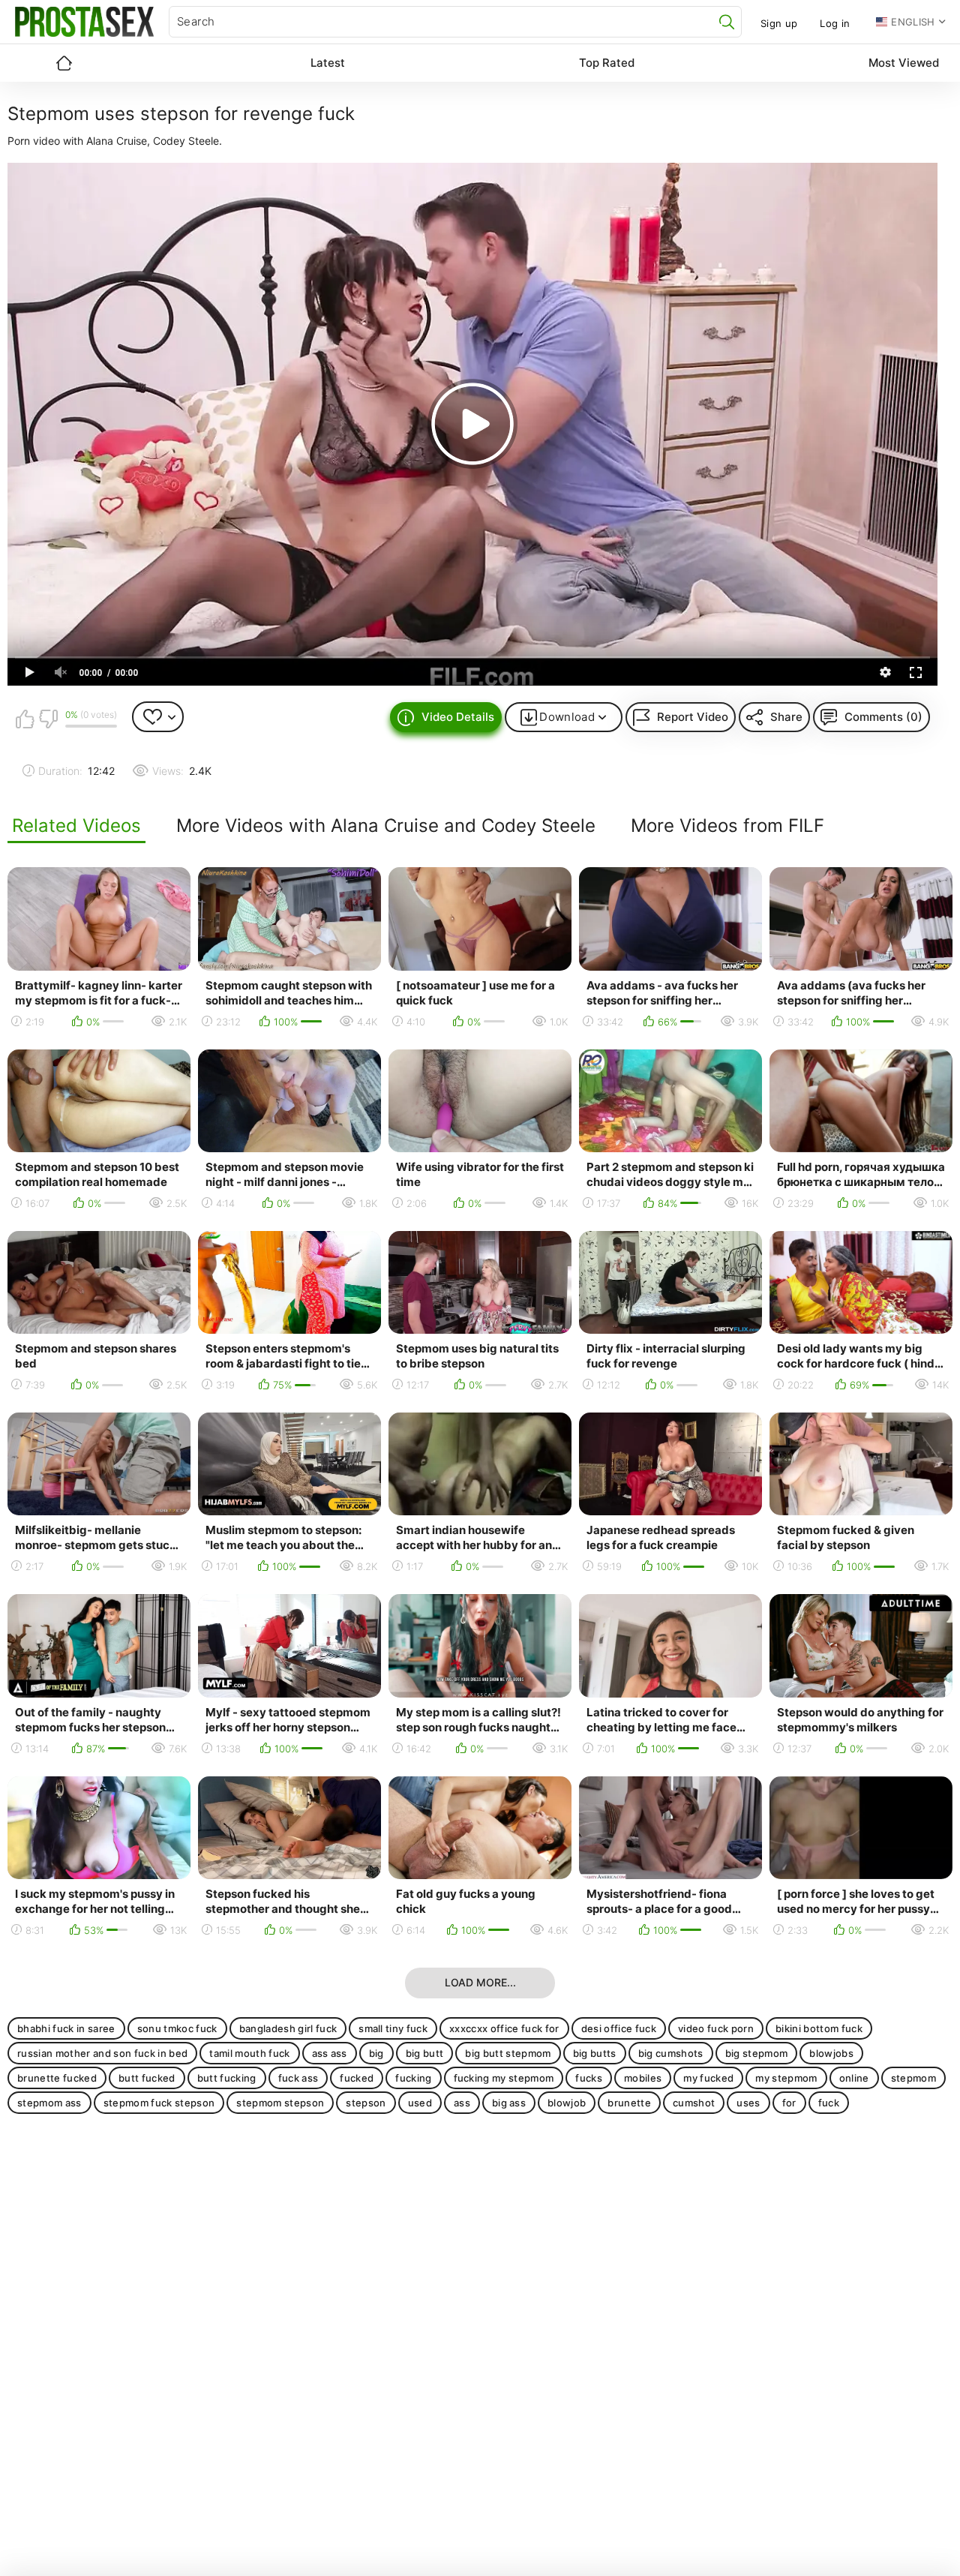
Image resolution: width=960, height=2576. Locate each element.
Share (786, 717)
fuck (829, 2103)
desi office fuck (619, 2028)
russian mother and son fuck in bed (102, 2053)
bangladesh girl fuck (288, 2028)
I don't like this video (48, 719)
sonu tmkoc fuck (177, 2028)
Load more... (480, 1982)
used (420, 2103)
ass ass (330, 2053)
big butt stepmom (508, 2053)
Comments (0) (883, 717)
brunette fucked (57, 2078)
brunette (629, 2103)
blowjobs (831, 2053)
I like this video (25, 719)
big (376, 2053)
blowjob (567, 2103)
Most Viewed (904, 63)
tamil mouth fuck (249, 2053)
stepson (366, 2103)
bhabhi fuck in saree (66, 2028)
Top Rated (607, 63)
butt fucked (147, 2078)
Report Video (693, 717)
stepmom (913, 2078)
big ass (509, 2103)
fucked (357, 2078)
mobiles (643, 2078)
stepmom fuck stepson (159, 2103)
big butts (595, 2053)
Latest (328, 63)
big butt (425, 2053)
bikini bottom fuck (819, 2028)
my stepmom (786, 2078)
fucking (413, 2078)
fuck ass (298, 2078)
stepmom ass (49, 2103)
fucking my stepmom (504, 2078)
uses (748, 2103)
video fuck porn (716, 2028)
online (854, 2078)
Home (64, 63)
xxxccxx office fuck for (504, 2028)
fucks (589, 2078)
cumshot (694, 2103)
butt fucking (227, 2078)
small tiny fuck (393, 2028)
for (789, 2103)
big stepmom (757, 2053)
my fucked (708, 2078)
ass (462, 2103)
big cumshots (671, 2053)
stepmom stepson (280, 2103)
